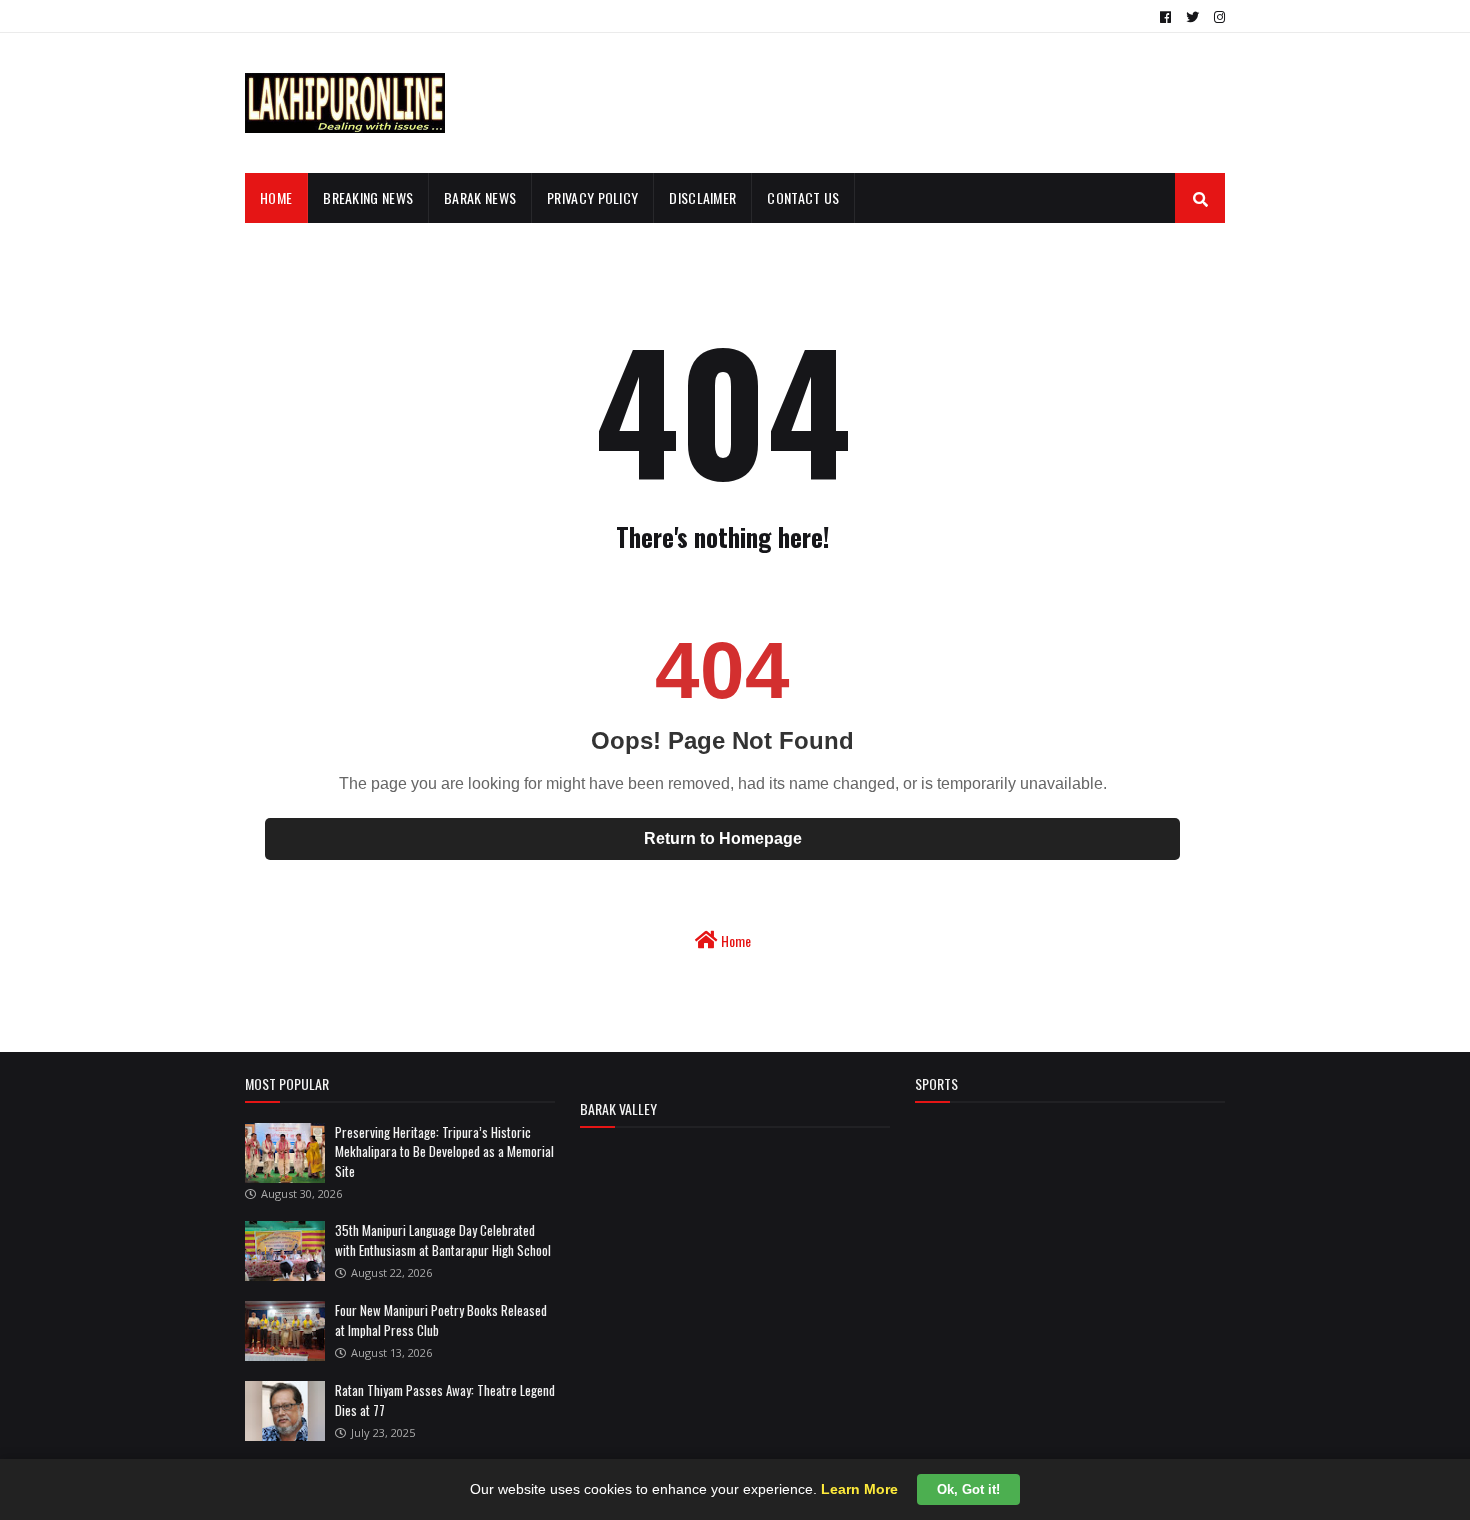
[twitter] (1192, 17)
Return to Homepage (723, 838)
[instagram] (1217, 17)
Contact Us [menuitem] (803, 197)
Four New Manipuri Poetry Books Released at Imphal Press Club (441, 1320)
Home (734, 940)
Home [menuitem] (276, 197)
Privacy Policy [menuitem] (592, 197)
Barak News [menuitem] (480, 197)
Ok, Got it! (968, 1489)
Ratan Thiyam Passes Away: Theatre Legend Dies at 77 (445, 1400)
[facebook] (1165, 17)
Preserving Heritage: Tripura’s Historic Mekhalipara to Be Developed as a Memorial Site (444, 1151)
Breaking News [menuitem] (368, 197)
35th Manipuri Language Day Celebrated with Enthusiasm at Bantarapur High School (443, 1240)
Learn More (859, 1489)
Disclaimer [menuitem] (702, 197)
